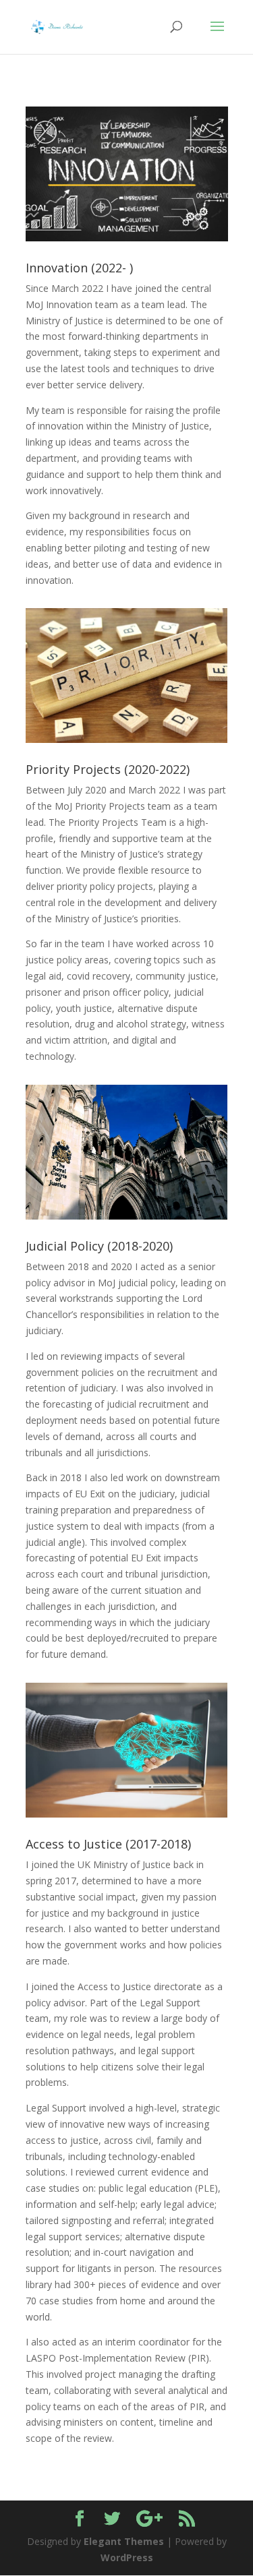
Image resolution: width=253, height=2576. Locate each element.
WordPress (127, 2557)
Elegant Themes (124, 2541)
